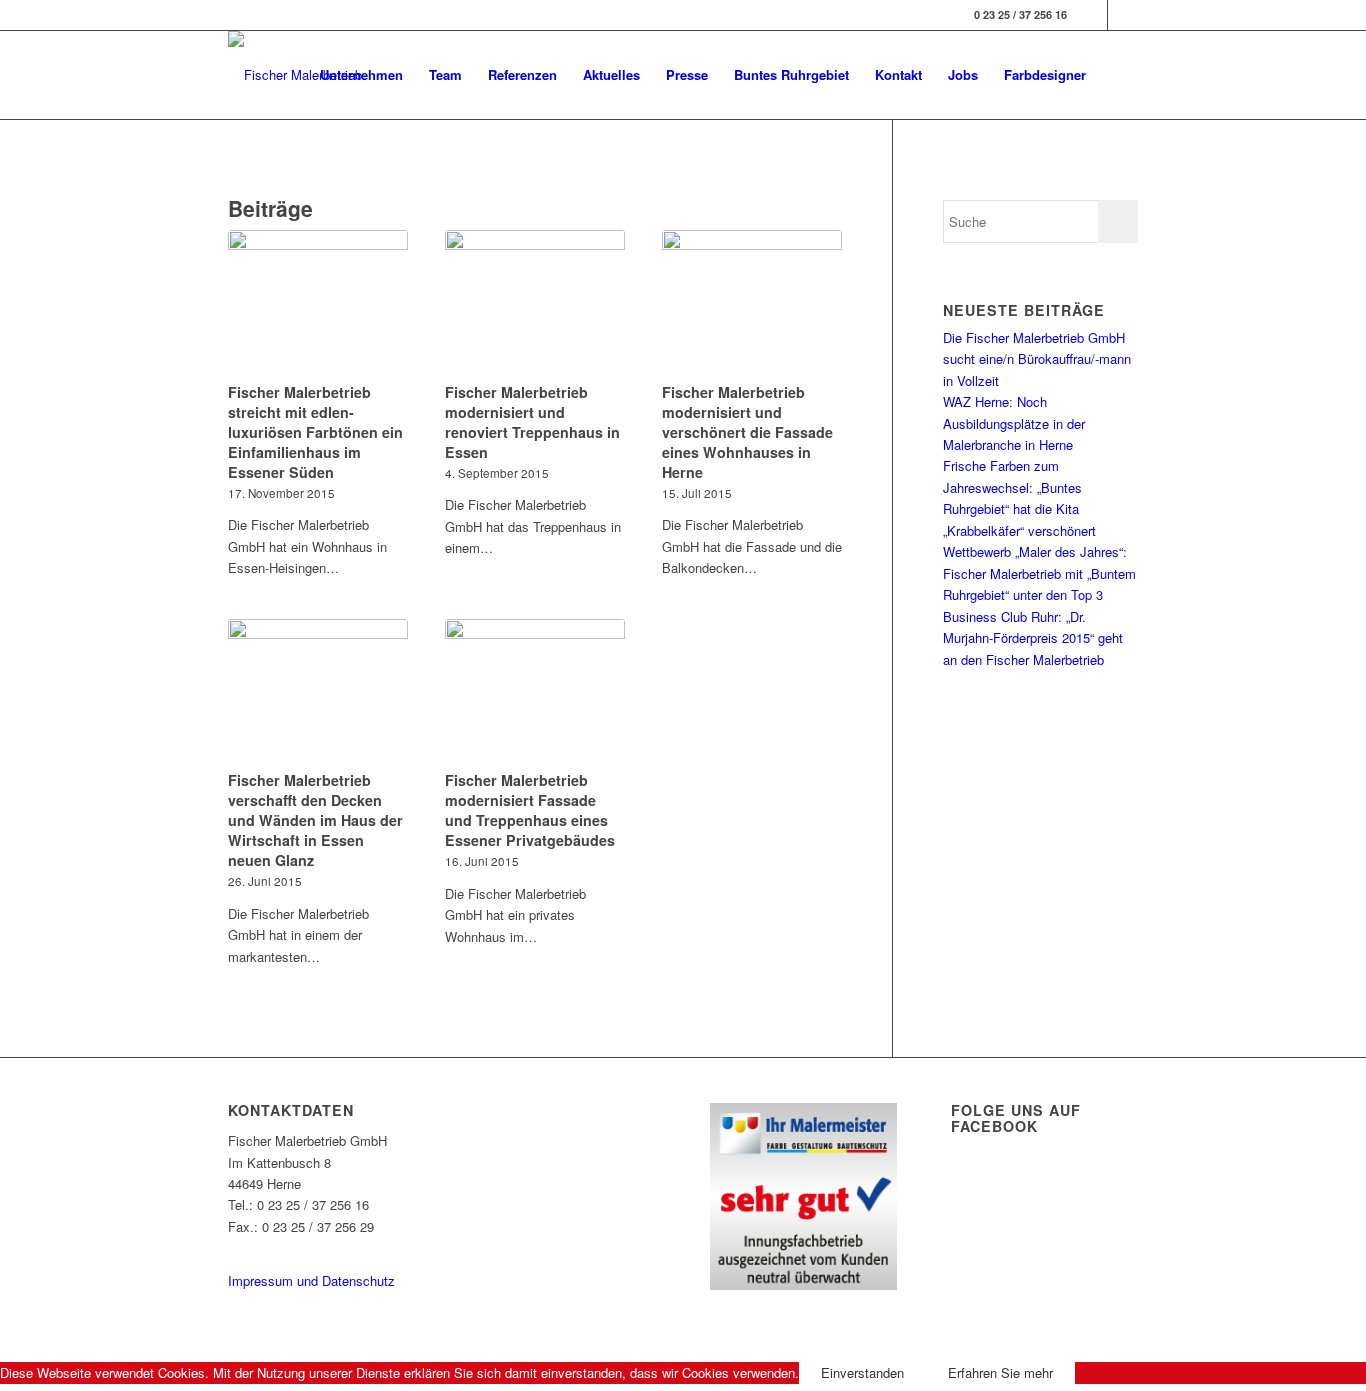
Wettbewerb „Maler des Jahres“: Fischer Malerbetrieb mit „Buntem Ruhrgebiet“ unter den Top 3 (1039, 573)
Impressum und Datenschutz (311, 1280)
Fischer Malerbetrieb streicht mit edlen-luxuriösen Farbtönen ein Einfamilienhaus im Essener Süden (315, 432)
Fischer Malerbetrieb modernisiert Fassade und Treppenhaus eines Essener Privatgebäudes (530, 810)
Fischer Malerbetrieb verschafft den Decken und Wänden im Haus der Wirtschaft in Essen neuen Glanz (315, 820)
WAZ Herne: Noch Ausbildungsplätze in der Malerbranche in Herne (1014, 423)
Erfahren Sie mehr (1000, 1372)
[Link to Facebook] (1092, 15)
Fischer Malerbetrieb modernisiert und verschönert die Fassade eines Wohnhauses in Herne (747, 432)
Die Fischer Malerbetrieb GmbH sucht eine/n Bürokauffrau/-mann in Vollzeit (1037, 359)
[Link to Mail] (1123, 15)
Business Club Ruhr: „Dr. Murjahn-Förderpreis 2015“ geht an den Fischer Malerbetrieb (1033, 638)
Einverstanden (862, 1372)
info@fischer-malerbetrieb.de (310, 1247)
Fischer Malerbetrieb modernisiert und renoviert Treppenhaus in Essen (532, 422)
